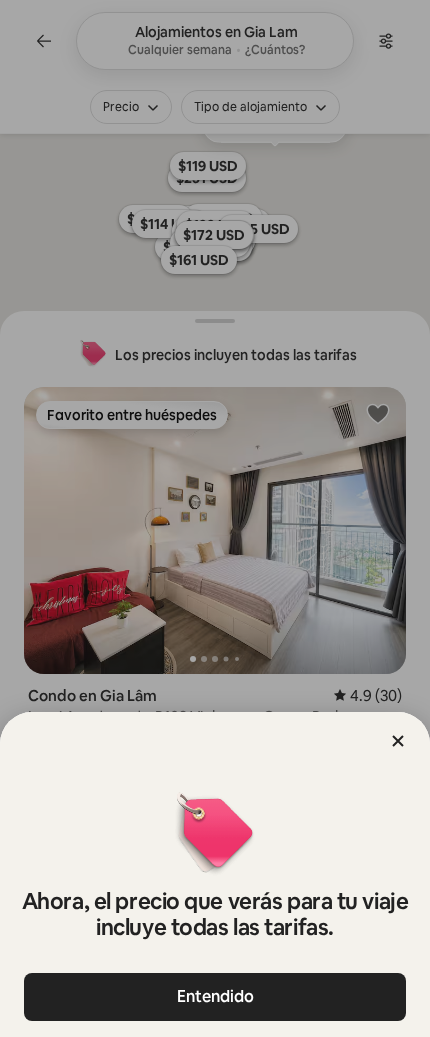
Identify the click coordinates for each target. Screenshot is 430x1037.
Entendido (215, 996)
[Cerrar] (398, 741)
